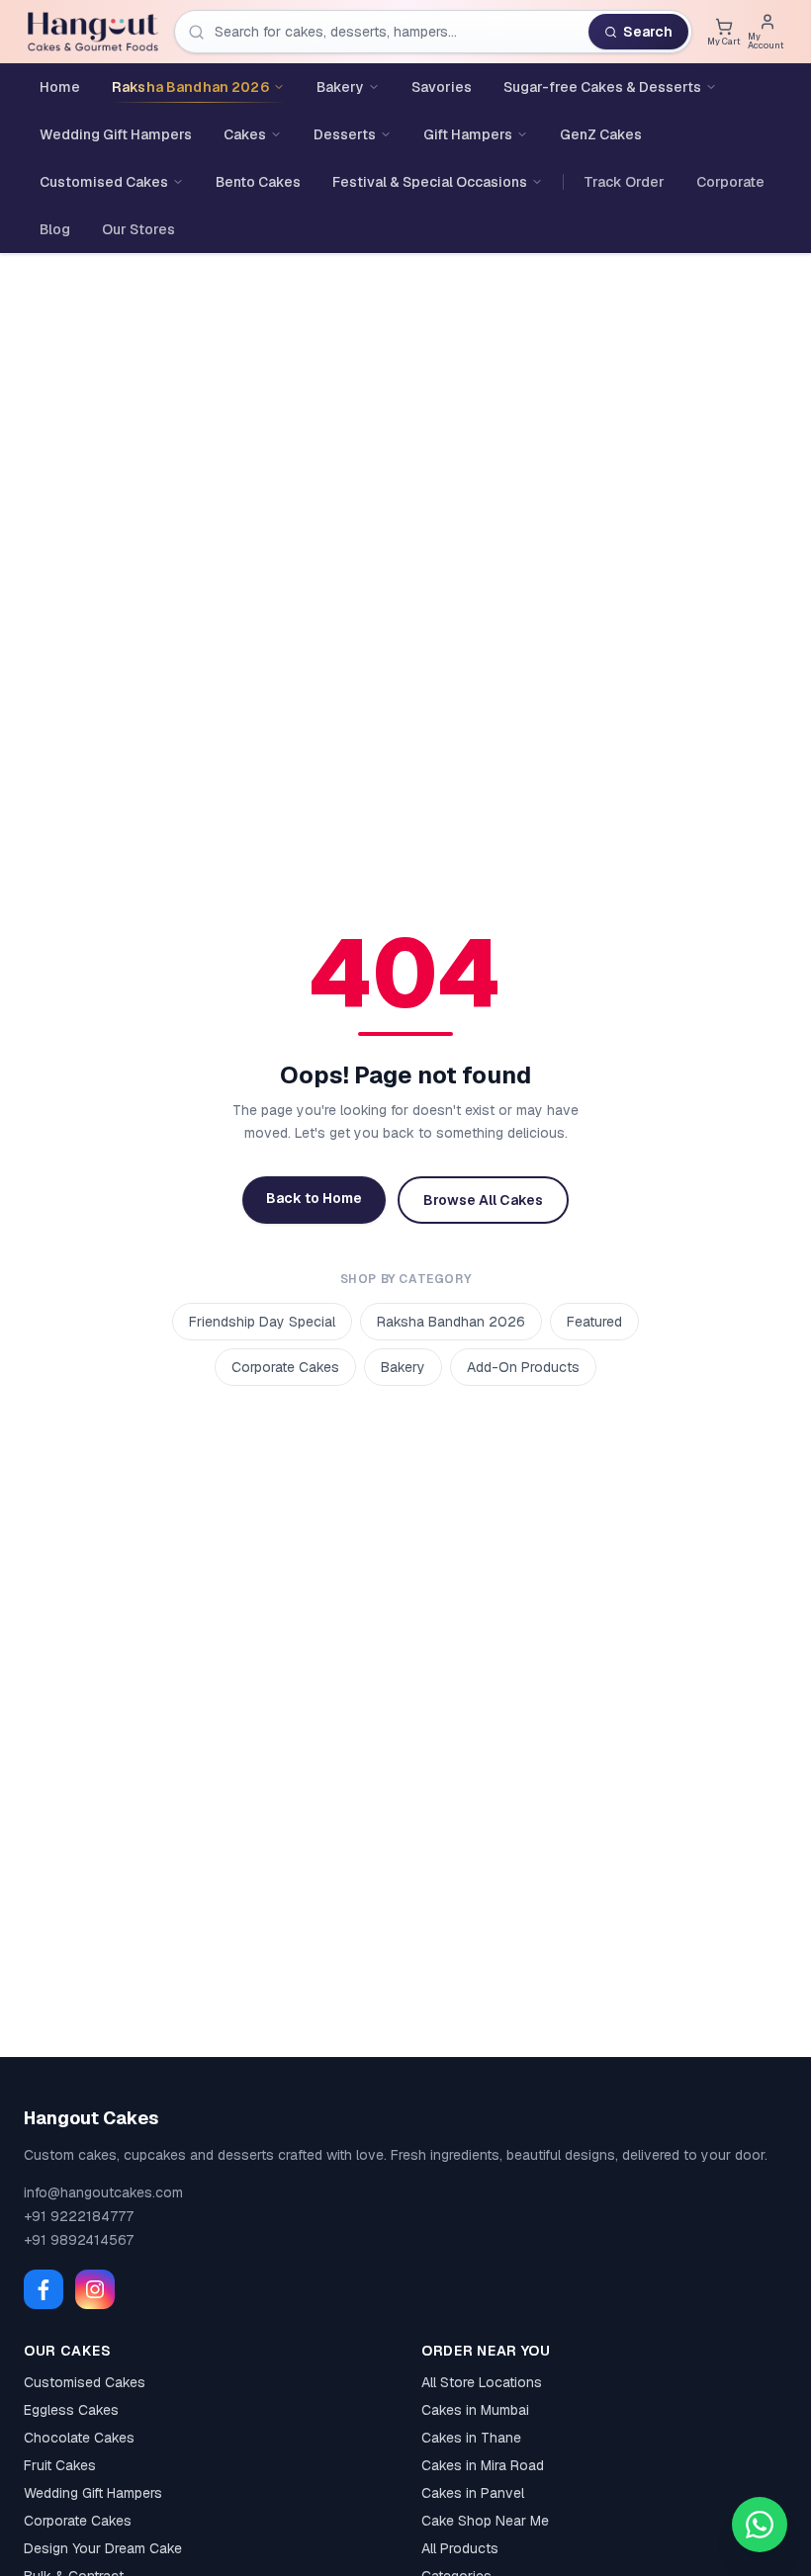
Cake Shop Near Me (485, 2521)
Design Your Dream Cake (103, 2548)
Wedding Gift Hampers (93, 2493)
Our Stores (138, 229)
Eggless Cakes (71, 2410)
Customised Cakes (85, 2382)
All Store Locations (482, 2382)
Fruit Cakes (60, 2465)
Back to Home (314, 1198)
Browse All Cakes (483, 1200)
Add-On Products (523, 1367)
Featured (594, 1322)
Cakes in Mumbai (475, 2410)
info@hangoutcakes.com (103, 2192)
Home (60, 87)
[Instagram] (95, 2289)
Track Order (624, 182)
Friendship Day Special (262, 1322)
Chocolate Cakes (79, 2438)
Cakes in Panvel (473, 2493)
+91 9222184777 (79, 2216)
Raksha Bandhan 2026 (451, 1322)
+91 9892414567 (79, 2240)
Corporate (730, 182)
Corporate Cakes (285, 1367)
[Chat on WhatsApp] (760, 2525)
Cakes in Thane (471, 2438)
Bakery (403, 1367)
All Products (460, 2548)
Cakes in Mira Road (483, 2465)
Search (648, 32)
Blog (55, 229)
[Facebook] (44, 2289)
